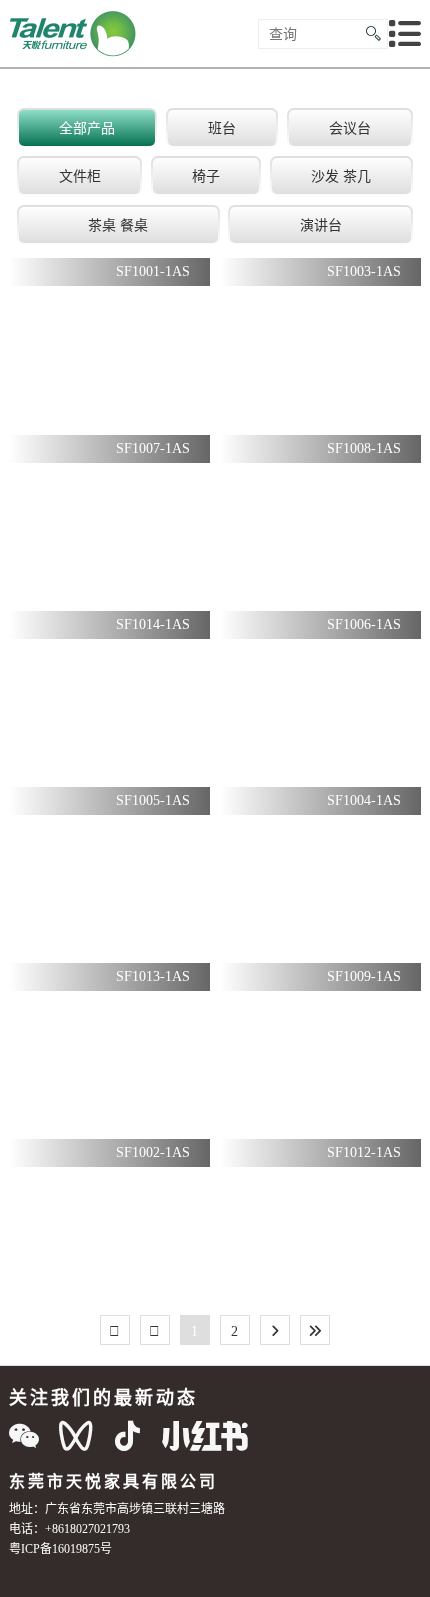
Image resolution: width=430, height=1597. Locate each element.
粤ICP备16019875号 (60, 1548)
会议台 (350, 128)
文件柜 (80, 176)
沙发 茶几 (341, 176)
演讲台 (321, 225)
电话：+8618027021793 (69, 1528)
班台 (222, 128)
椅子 (206, 176)
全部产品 (87, 128)
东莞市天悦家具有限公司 (113, 1481)
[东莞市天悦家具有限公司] (74, 33)
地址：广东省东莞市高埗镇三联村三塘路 (117, 1508)
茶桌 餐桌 (118, 225)
